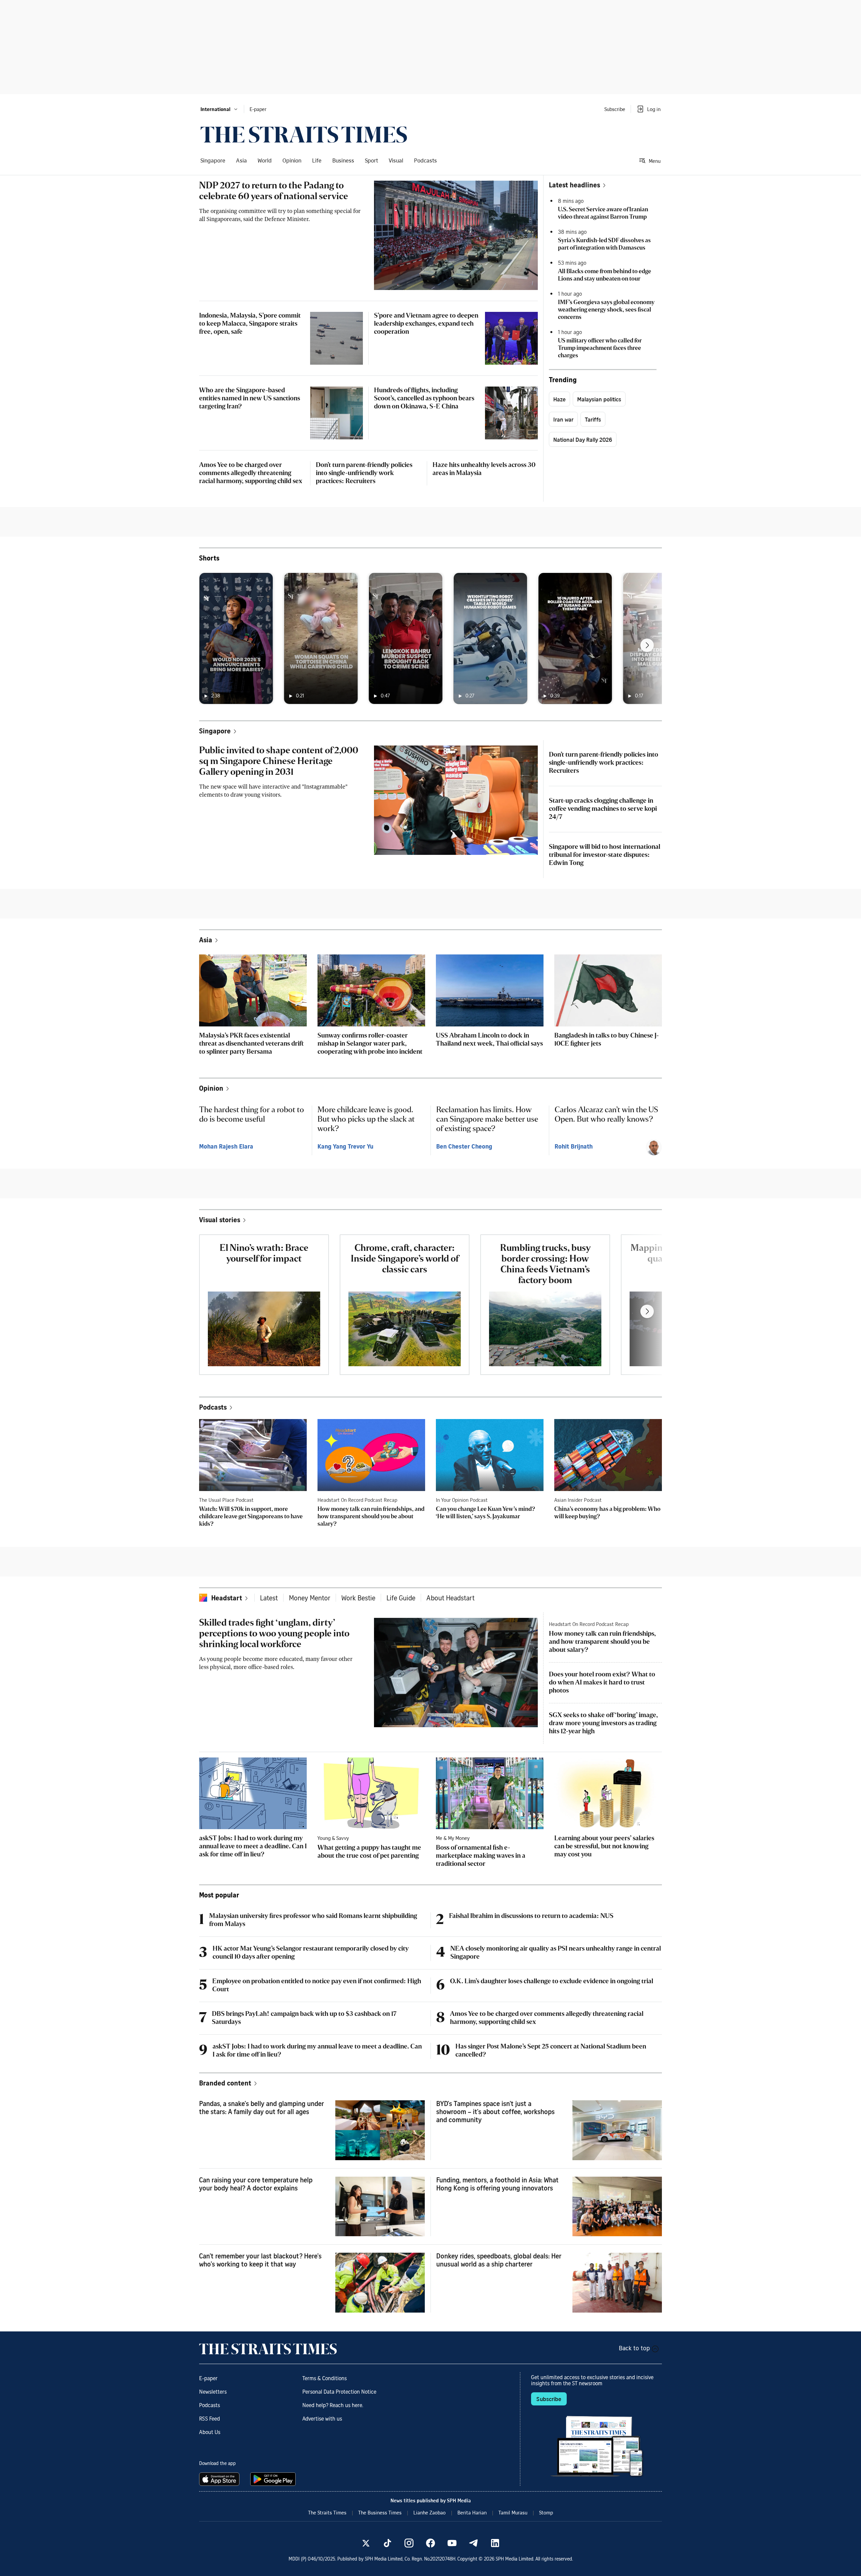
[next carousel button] (647, 645)
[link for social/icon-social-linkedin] (495, 2543)
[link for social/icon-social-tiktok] (387, 2543)
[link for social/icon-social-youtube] (452, 2543)
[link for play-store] (274, 2479)
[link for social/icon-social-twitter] (366, 2543)
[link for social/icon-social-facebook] (430, 2543)
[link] (304, 135)
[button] (219, 109)
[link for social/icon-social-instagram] (409, 2543)
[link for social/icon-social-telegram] (474, 2543)
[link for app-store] (221, 2479)
